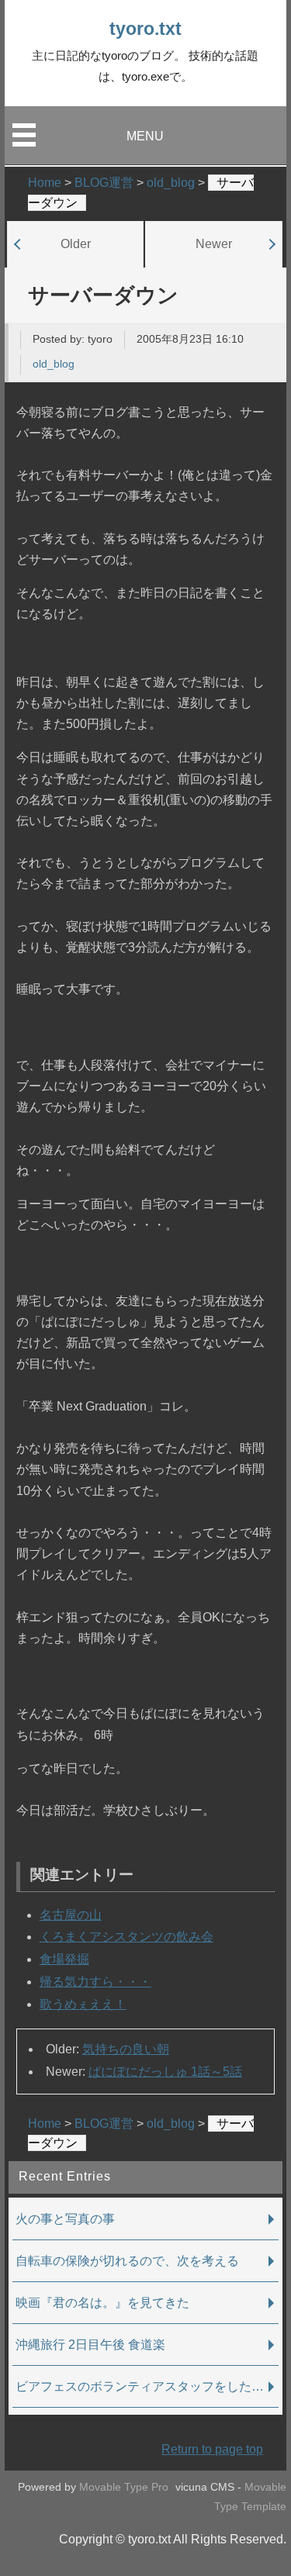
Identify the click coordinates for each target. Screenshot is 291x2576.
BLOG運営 (104, 2124)
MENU (145, 136)
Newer (214, 243)
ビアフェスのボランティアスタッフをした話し (146, 2386)
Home (45, 2124)
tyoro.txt (145, 29)
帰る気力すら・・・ (95, 1982)
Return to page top (212, 2449)
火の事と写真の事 (65, 2219)
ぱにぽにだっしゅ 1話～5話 (165, 2072)
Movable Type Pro (124, 2487)
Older (76, 243)
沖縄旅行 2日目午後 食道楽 (90, 2345)
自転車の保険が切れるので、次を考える (127, 2261)
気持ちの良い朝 (126, 2049)
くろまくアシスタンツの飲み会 (126, 1937)
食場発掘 (64, 1959)
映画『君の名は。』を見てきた (102, 2303)
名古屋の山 (71, 1915)
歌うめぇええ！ (83, 2004)
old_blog (54, 364)
